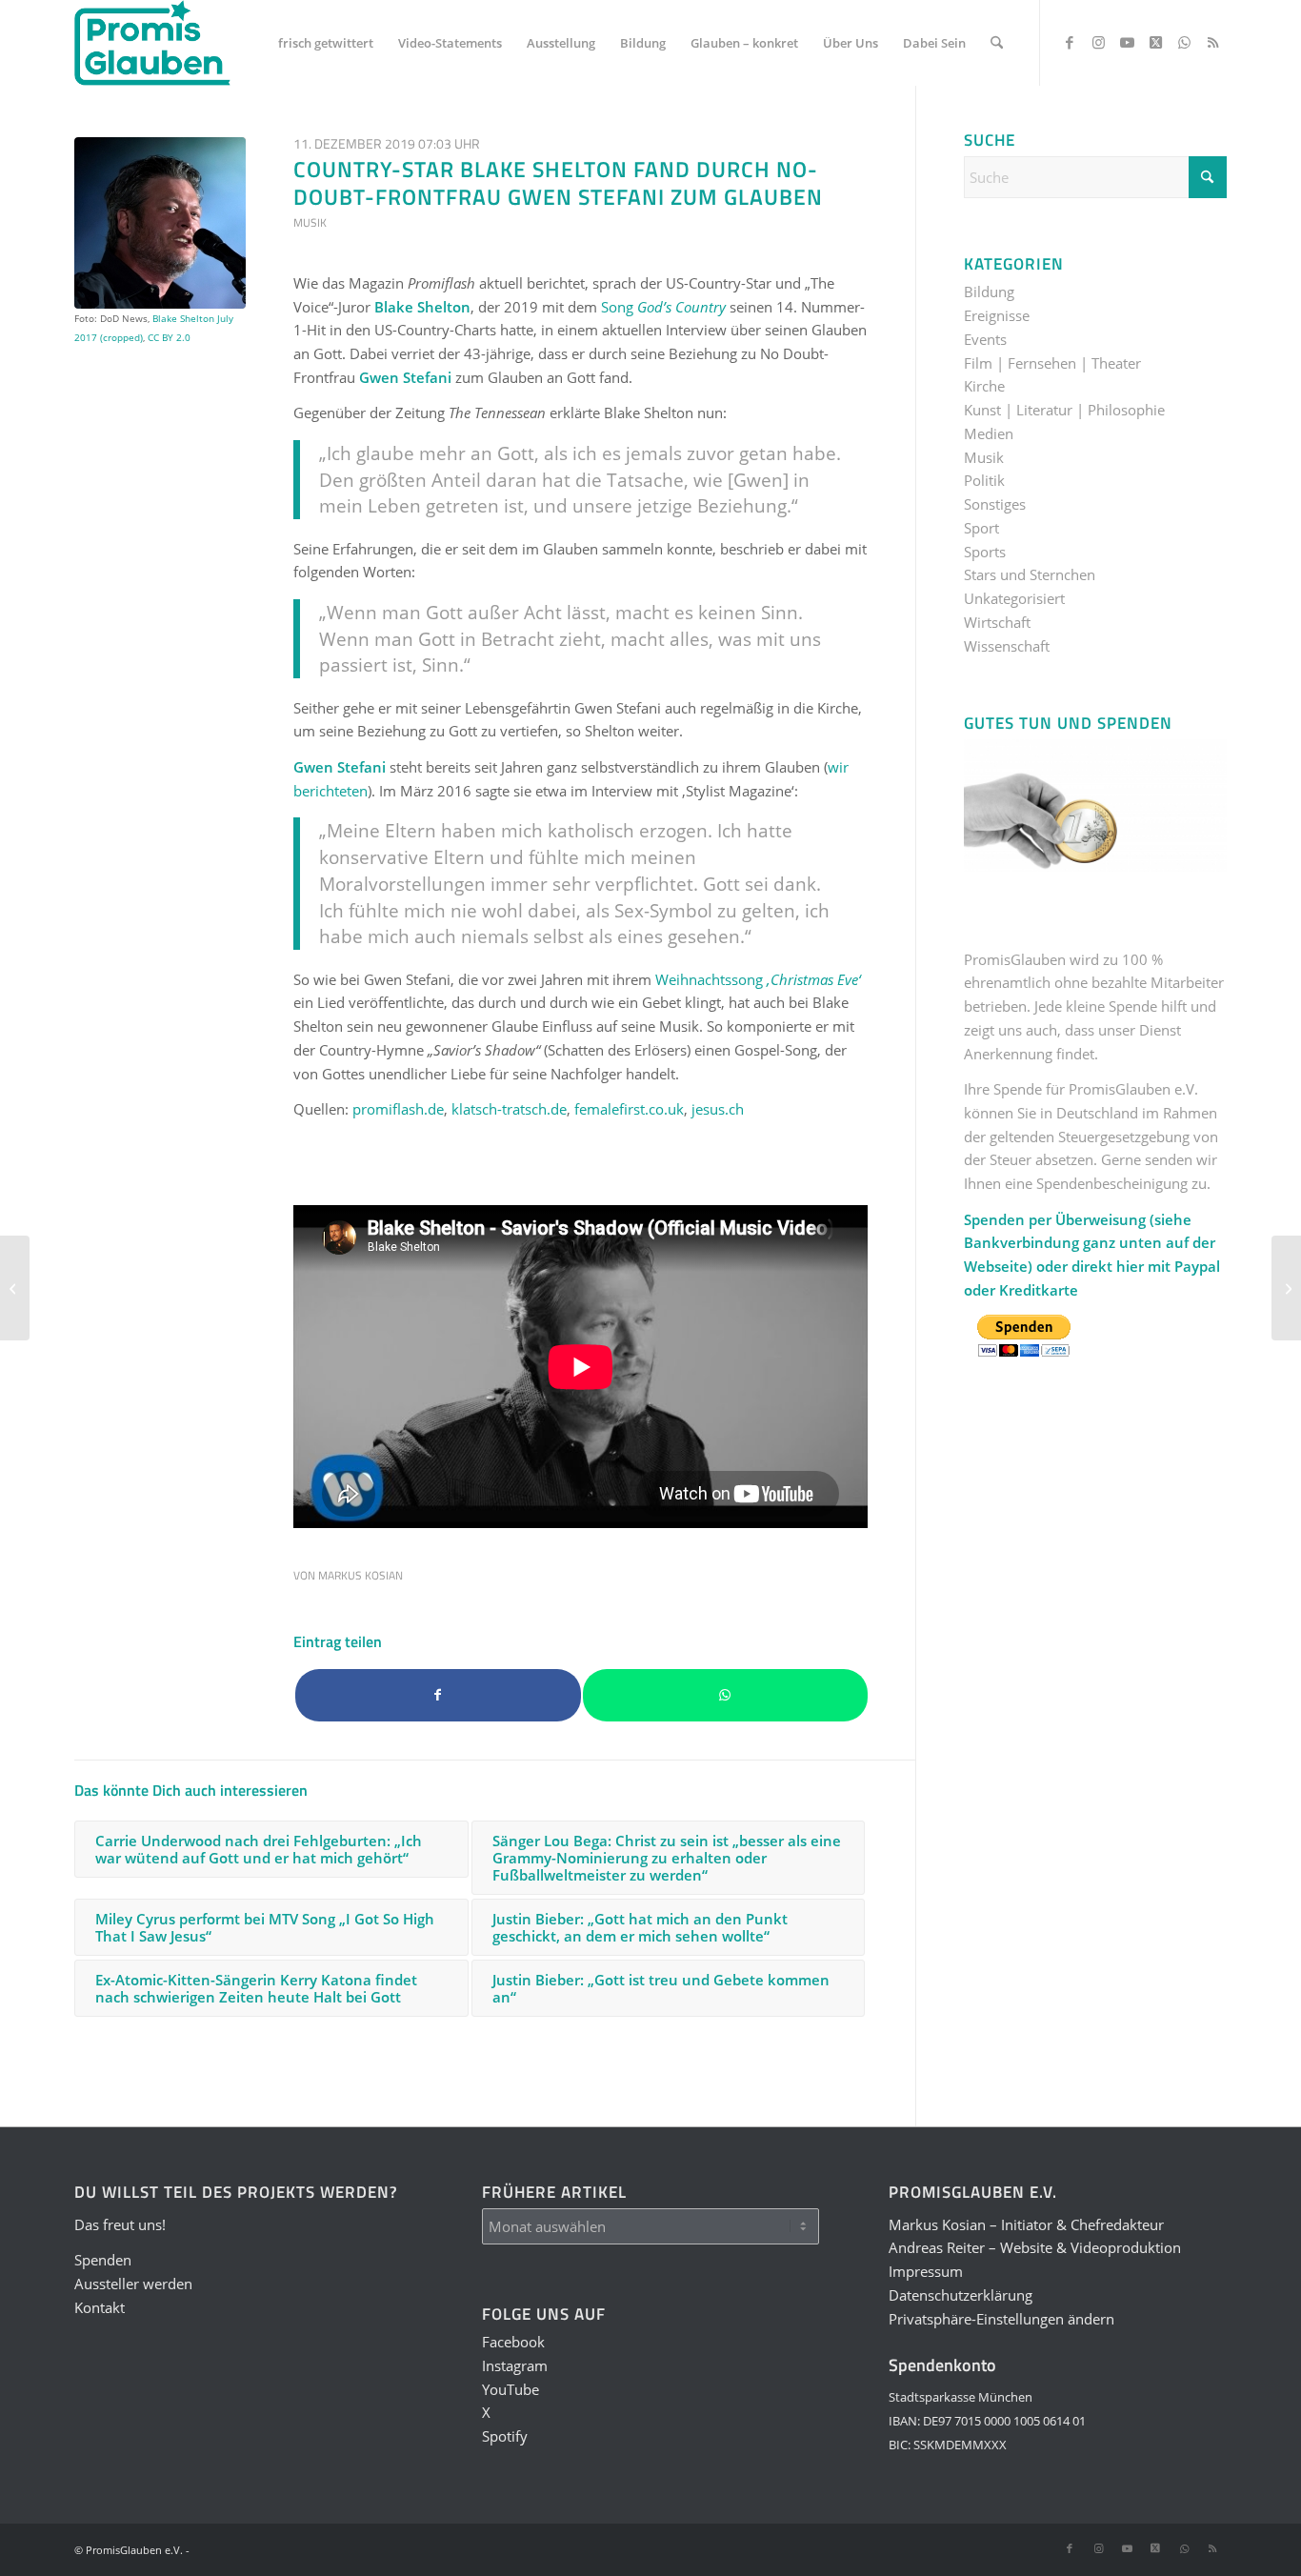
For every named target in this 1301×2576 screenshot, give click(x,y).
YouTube (510, 2389)
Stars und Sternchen (1030, 574)
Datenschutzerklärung (961, 2295)
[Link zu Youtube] (1127, 42)
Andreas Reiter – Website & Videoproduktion (1035, 2247)
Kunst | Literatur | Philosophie (1064, 410)
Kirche (984, 386)
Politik (984, 480)
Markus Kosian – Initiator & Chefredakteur (1026, 2224)
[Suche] (997, 43)
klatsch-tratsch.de (509, 1109)
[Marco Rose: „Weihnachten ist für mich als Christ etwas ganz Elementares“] (1286, 1288)
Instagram (515, 2365)
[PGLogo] (152, 43)
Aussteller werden (133, 2284)
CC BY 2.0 (169, 337)
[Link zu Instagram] (1098, 42)
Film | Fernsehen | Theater (1052, 363)
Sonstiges (995, 504)
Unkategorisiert (1014, 598)
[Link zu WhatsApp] (1184, 42)
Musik (310, 222)
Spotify (505, 2436)
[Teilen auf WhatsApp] (726, 1695)
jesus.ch (718, 1109)
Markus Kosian (360, 1575)
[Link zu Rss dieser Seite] (1212, 42)
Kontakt (100, 2307)
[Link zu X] (1155, 42)
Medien (989, 433)
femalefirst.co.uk (629, 1109)
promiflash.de (398, 1109)
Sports (985, 552)
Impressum (926, 2271)
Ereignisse (997, 315)
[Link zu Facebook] (1070, 42)
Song (663, 307)
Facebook (513, 2342)
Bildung (989, 292)
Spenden (103, 2260)
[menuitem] (326, 43)
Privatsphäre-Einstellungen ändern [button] (1001, 2319)
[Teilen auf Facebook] (438, 1695)
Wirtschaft (997, 622)
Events (985, 339)
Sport (981, 528)
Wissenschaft (1007, 646)
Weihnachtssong (758, 979)
